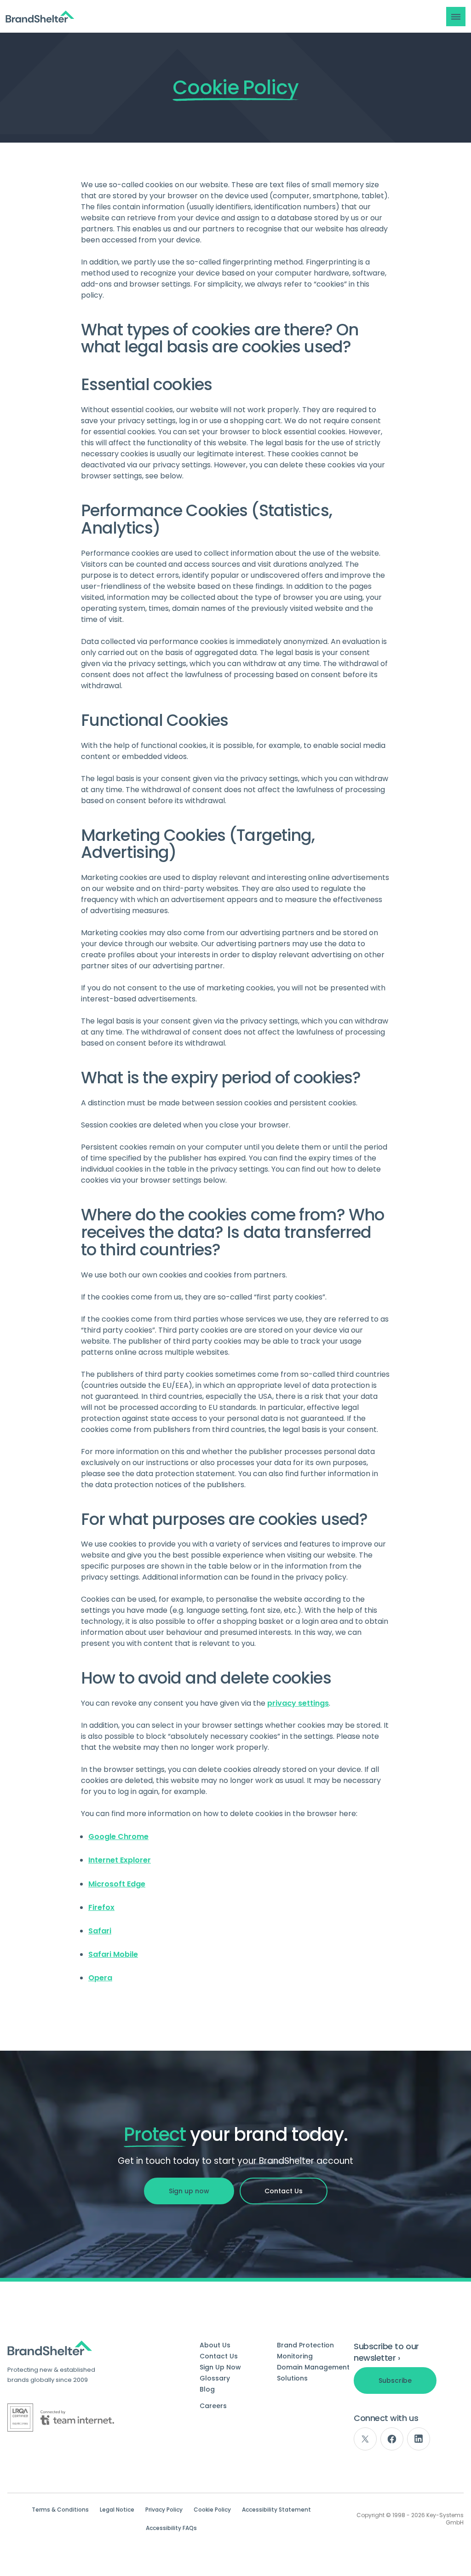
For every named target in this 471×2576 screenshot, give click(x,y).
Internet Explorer (120, 1860)
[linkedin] (419, 2439)
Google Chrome (118, 1837)
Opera (100, 1978)
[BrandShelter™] (40, 17)
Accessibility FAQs (171, 2528)
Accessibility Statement (276, 2510)
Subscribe (395, 2380)
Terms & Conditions (60, 2510)
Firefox (101, 1907)
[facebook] (392, 2439)
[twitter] (365, 2439)
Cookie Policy (212, 2510)
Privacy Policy (164, 2510)
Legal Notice (117, 2510)
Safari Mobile (113, 1954)
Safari (100, 1931)
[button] (456, 17)
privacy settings (298, 1703)
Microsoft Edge (117, 1884)
